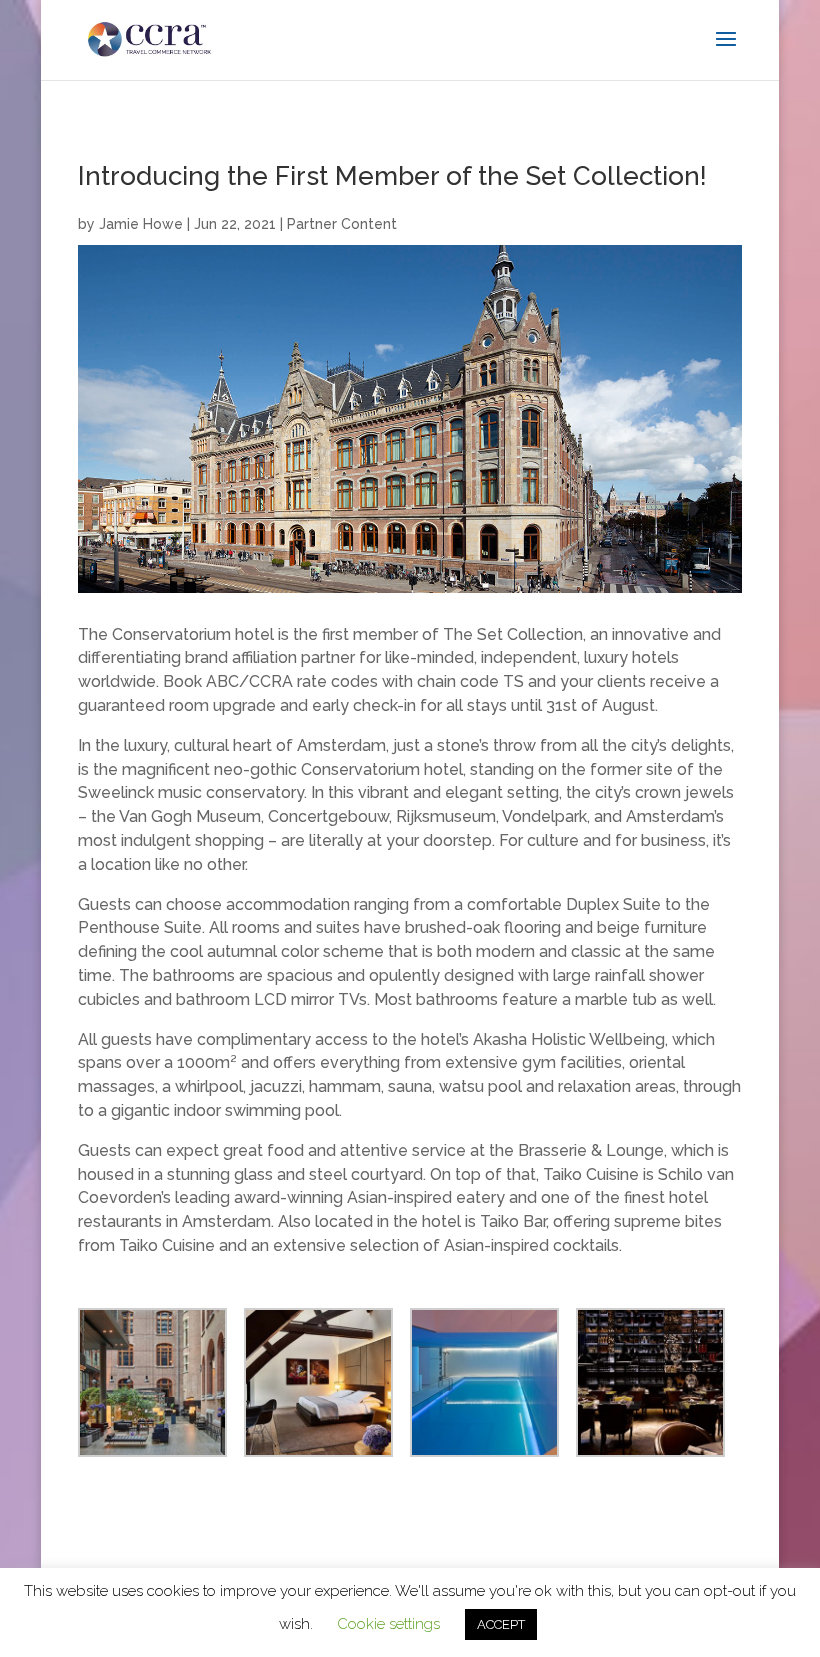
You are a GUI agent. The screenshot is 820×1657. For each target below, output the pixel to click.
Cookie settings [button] (388, 1624)
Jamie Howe (141, 224)
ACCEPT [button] (501, 1624)
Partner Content (342, 224)
